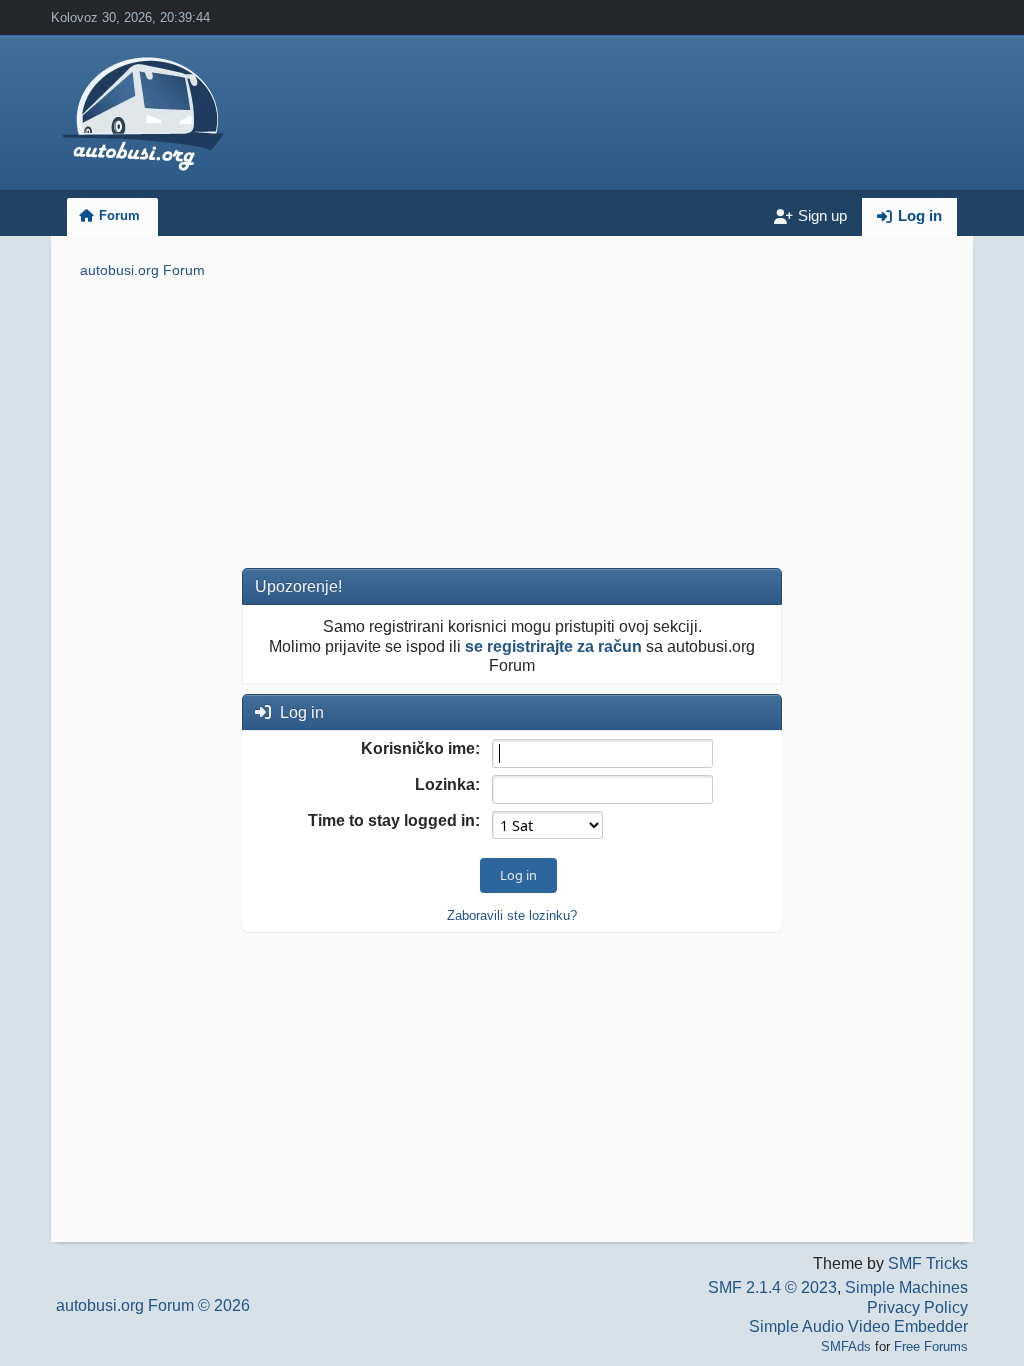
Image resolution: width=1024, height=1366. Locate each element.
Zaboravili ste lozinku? (512, 915)
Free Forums (931, 1346)
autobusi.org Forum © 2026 (153, 1305)
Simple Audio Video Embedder (858, 1326)
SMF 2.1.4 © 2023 (772, 1287)
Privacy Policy (917, 1307)
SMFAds (846, 1346)
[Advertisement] (512, 427)
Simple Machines (906, 1287)
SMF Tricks (928, 1263)
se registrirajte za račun (553, 646)
